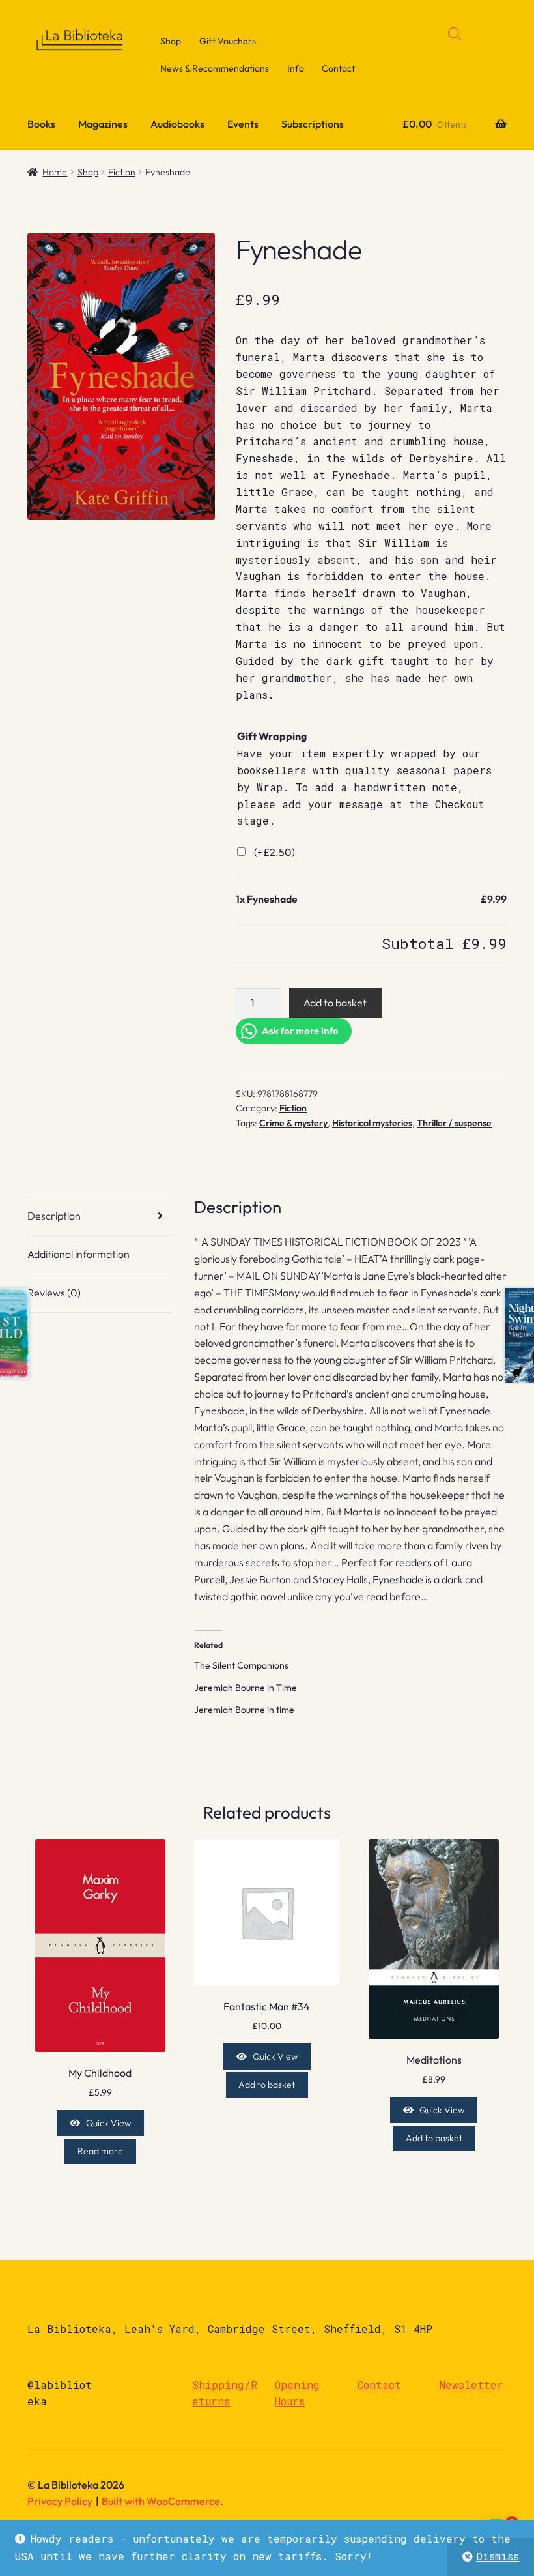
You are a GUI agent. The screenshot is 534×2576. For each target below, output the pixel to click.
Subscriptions (313, 124)
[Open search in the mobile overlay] (455, 34)
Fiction (122, 172)
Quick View (108, 2123)
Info (296, 68)
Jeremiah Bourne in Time (246, 1688)
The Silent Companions (241, 1665)
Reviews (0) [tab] (54, 1293)
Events (243, 124)
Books (41, 124)
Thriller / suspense (454, 1123)
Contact (338, 68)
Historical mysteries (372, 1123)
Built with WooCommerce (161, 2501)
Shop (171, 41)
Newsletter (471, 2385)
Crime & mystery (293, 1123)
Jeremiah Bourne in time (244, 1710)
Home (55, 172)
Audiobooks (177, 124)
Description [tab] (54, 1216)
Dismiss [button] (498, 2556)
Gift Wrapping (272, 736)
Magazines (103, 124)
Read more (100, 2151)
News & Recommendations (215, 68)
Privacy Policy (60, 2501)
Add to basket (335, 1003)
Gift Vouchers (228, 41)
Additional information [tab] (78, 1254)
